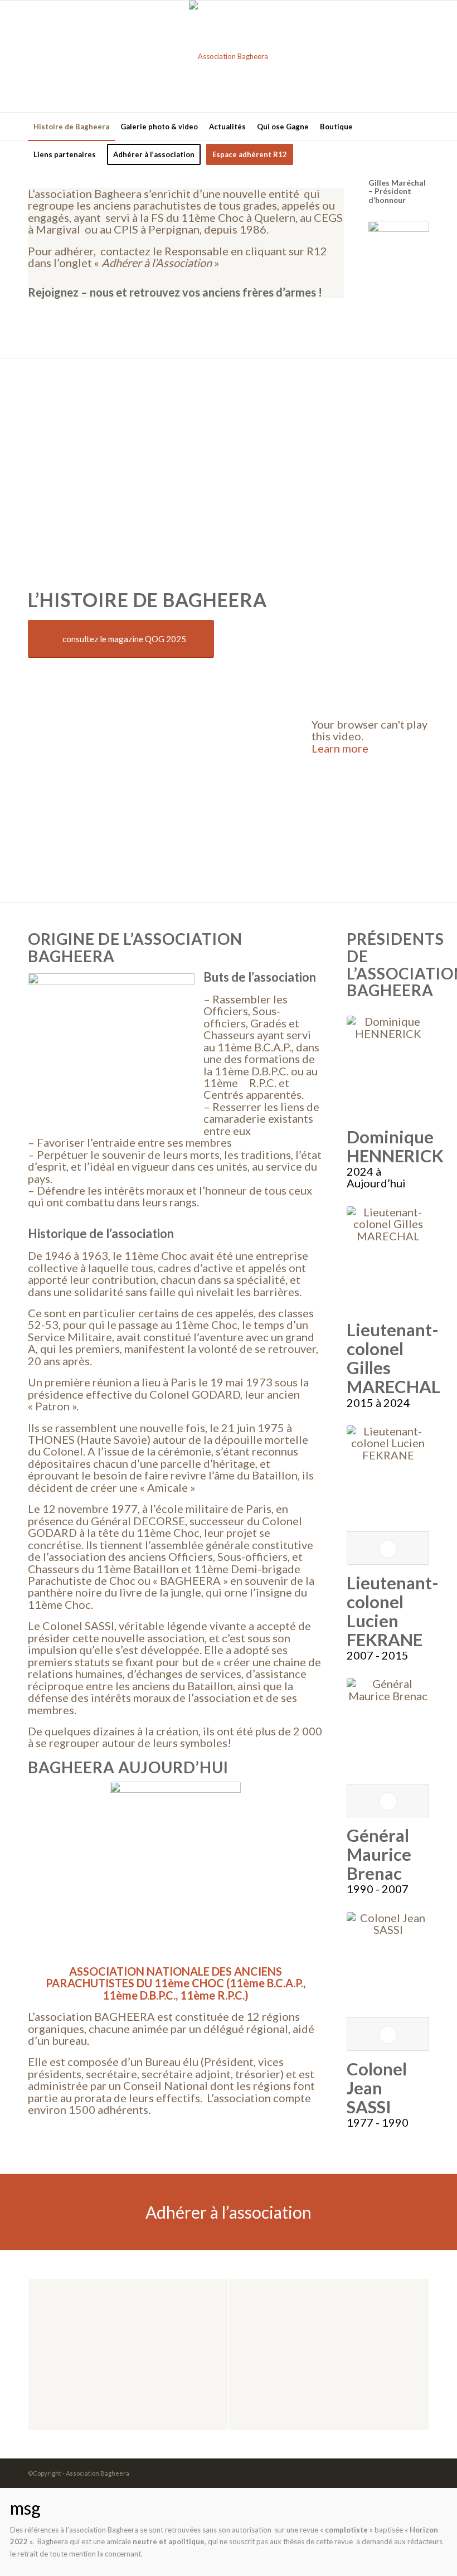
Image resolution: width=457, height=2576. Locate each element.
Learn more (340, 748)
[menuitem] (71, 127)
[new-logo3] (229, 56)
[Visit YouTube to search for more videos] (370, 868)
